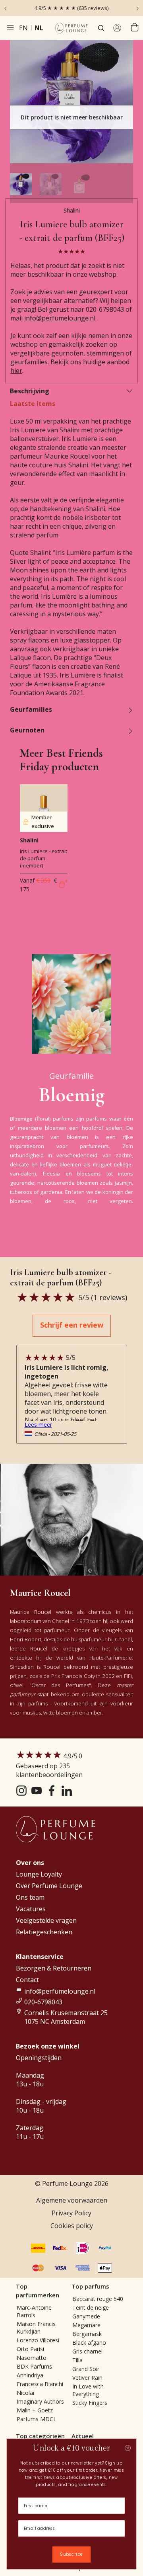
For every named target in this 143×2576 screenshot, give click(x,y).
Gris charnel (87, 2351)
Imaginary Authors (40, 2401)
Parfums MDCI (36, 2419)
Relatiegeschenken (44, 1932)
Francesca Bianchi (40, 2384)
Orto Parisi (30, 2349)
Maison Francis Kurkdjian (36, 2328)
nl (39, 28)
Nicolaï (26, 2393)
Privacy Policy (71, 2213)
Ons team (30, 1897)
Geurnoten (27, 730)
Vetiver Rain (87, 2378)
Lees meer (38, 1425)
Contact (27, 1980)
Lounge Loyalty (39, 1874)
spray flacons (30, 640)
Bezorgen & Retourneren (54, 1968)
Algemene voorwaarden (72, 2200)
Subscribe (71, 2555)
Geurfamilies (31, 709)
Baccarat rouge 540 (98, 2299)
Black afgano (89, 2343)
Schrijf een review (72, 1325)
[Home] (71, 28)
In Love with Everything (88, 2390)
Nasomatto (32, 2358)
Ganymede (86, 2316)
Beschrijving (30, 391)
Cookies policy (72, 2226)
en (23, 28)
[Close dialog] (128, 2448)
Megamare (86, 2325)
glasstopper (92, 640)
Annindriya (30, 2375)
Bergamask (87, 2334)
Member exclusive (43, 822)
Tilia (77, 2360)
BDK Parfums (34, 2366)
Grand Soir (86, 2369)
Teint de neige (91, 2307)
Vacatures (31, 1909)
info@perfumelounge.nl (60, 318)
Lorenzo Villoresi (38, 2340)
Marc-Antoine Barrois (34, 2311)
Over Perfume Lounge (49, 1886)
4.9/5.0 (49, 1765)
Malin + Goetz (35, 2410)
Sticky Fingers (90, 2403)
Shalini (72, 210)
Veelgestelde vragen (46, 1920)
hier (16, 371)
